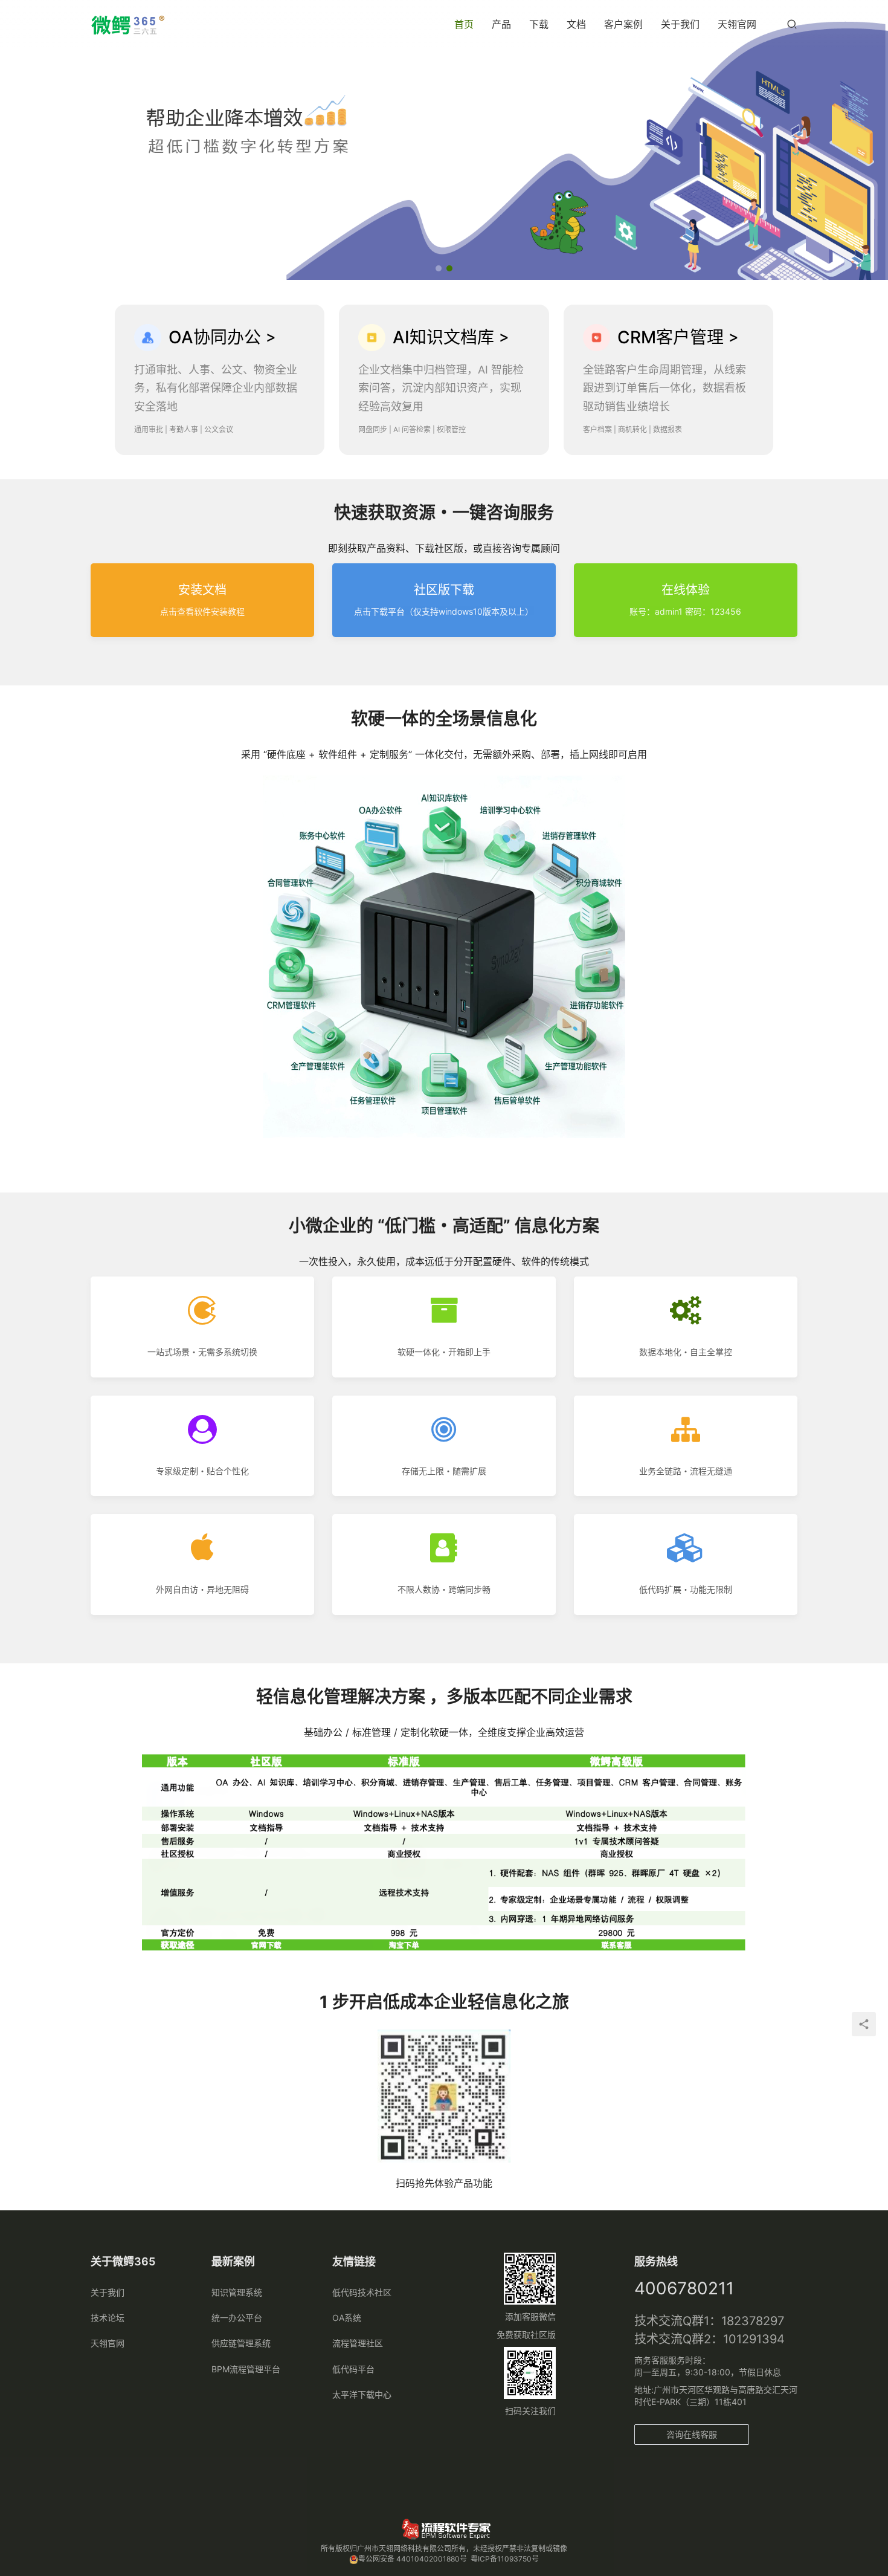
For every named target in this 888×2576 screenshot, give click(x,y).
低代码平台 (353, 2369)
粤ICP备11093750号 (505, 2559)
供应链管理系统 (241, 2343)
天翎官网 (737, 24)
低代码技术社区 (362, 2292)
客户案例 (623, 24)
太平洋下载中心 (362, 2394)
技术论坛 (108, 2318)
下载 (539, 24)
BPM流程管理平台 (246, 2369)
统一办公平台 (237, 2318)
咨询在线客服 (692, 2434)
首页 (464, 24)
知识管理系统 (237, 2292)
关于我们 (680, 24)
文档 (576, 24)
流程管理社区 (358, 2343)
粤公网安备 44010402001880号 (413, 2559)
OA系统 (347, 2318)
